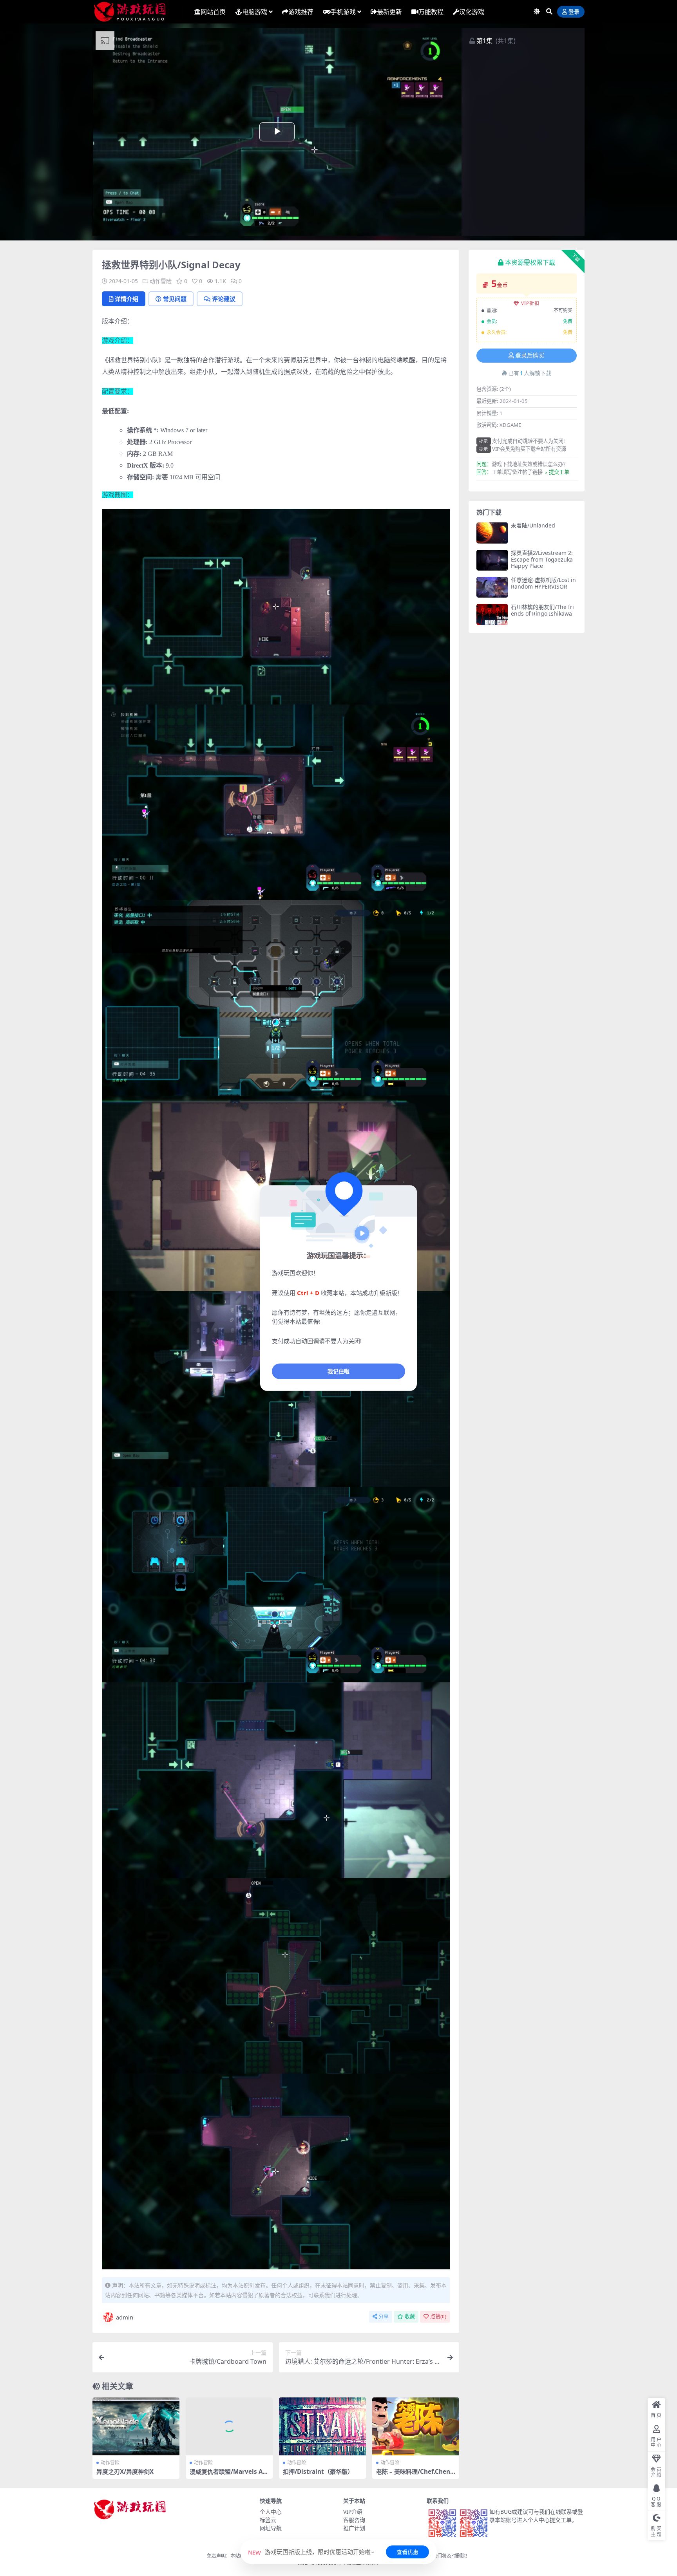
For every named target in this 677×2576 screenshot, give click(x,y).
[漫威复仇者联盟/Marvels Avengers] (229, 2426)
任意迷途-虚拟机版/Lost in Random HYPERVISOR (543, 583)
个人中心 (271, 2512)
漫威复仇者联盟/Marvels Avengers (228, 2475)
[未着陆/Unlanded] (492, 533)
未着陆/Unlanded (533, 525)
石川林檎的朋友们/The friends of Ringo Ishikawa (542, 610)
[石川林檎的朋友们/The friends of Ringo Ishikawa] (492, 614)
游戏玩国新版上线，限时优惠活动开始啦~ (311, 2552)
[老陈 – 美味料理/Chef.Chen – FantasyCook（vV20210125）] (416, 2426)
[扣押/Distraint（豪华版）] (322, 2426)
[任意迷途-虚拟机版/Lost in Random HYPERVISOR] (492, 587)
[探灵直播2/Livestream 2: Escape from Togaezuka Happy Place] (492, 560)
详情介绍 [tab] (127, 299)
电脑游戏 (255, 12)
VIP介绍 (353, 2512)
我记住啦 (338, 1371)
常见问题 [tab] (175, 299)
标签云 (268, 2520)
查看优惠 (407, 2552)
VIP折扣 (530, 303)
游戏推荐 (301, 12)
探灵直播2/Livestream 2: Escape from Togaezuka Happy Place (542, 559)
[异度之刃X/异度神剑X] (136, 2426)
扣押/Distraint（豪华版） (318, 2471)
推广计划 (354, 2528)
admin (125, 2317)
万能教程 (431, 12)
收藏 (410, 2317)
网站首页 (213, 12)
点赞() (438, 2317)
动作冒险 (161, 281)
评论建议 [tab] (224, 299)
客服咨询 (354, 2520)
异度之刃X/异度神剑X (125, 2471)
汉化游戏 (472, 12)
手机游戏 (343, 12)
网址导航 (271, 2528)
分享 (384, 2317)
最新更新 (389, 12)
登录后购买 (530, 356)
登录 (574, 12)
